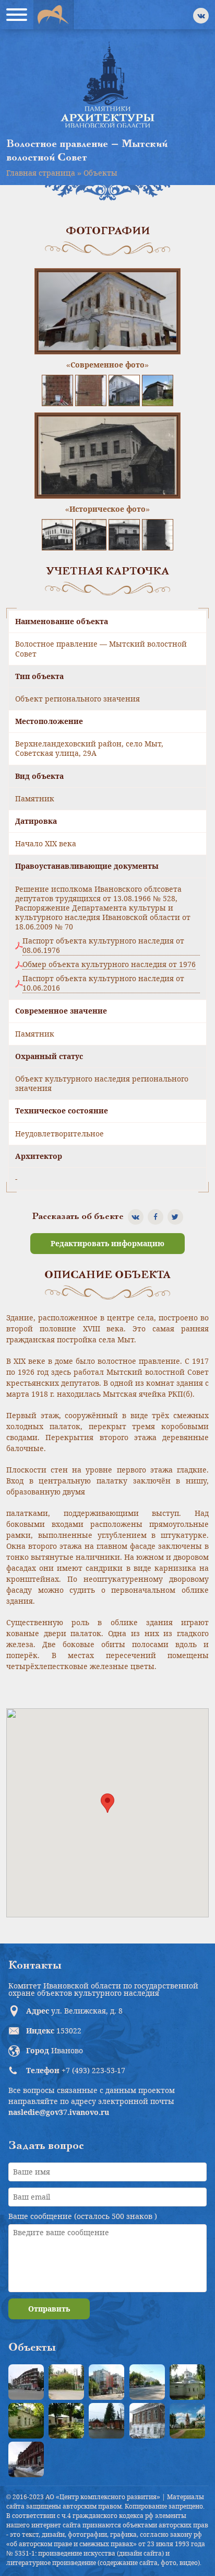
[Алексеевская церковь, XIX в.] (187, 2382)
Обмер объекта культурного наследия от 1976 (109, 964)
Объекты (100, 173)
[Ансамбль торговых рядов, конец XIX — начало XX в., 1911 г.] (26, 2459)
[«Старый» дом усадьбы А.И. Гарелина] (66, 2382)
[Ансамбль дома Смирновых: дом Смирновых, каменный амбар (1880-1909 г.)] (147, 2421)
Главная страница (41, 173)
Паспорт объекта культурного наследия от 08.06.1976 (103, 946)
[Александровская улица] (147, 2382)
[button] (107, 1803)
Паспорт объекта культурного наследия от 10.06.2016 (103, 983)
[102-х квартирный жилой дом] (106, 2382)
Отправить (49, 2309)
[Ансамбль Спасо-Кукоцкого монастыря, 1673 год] (187, 2421)
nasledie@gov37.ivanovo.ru (59, 2112)
